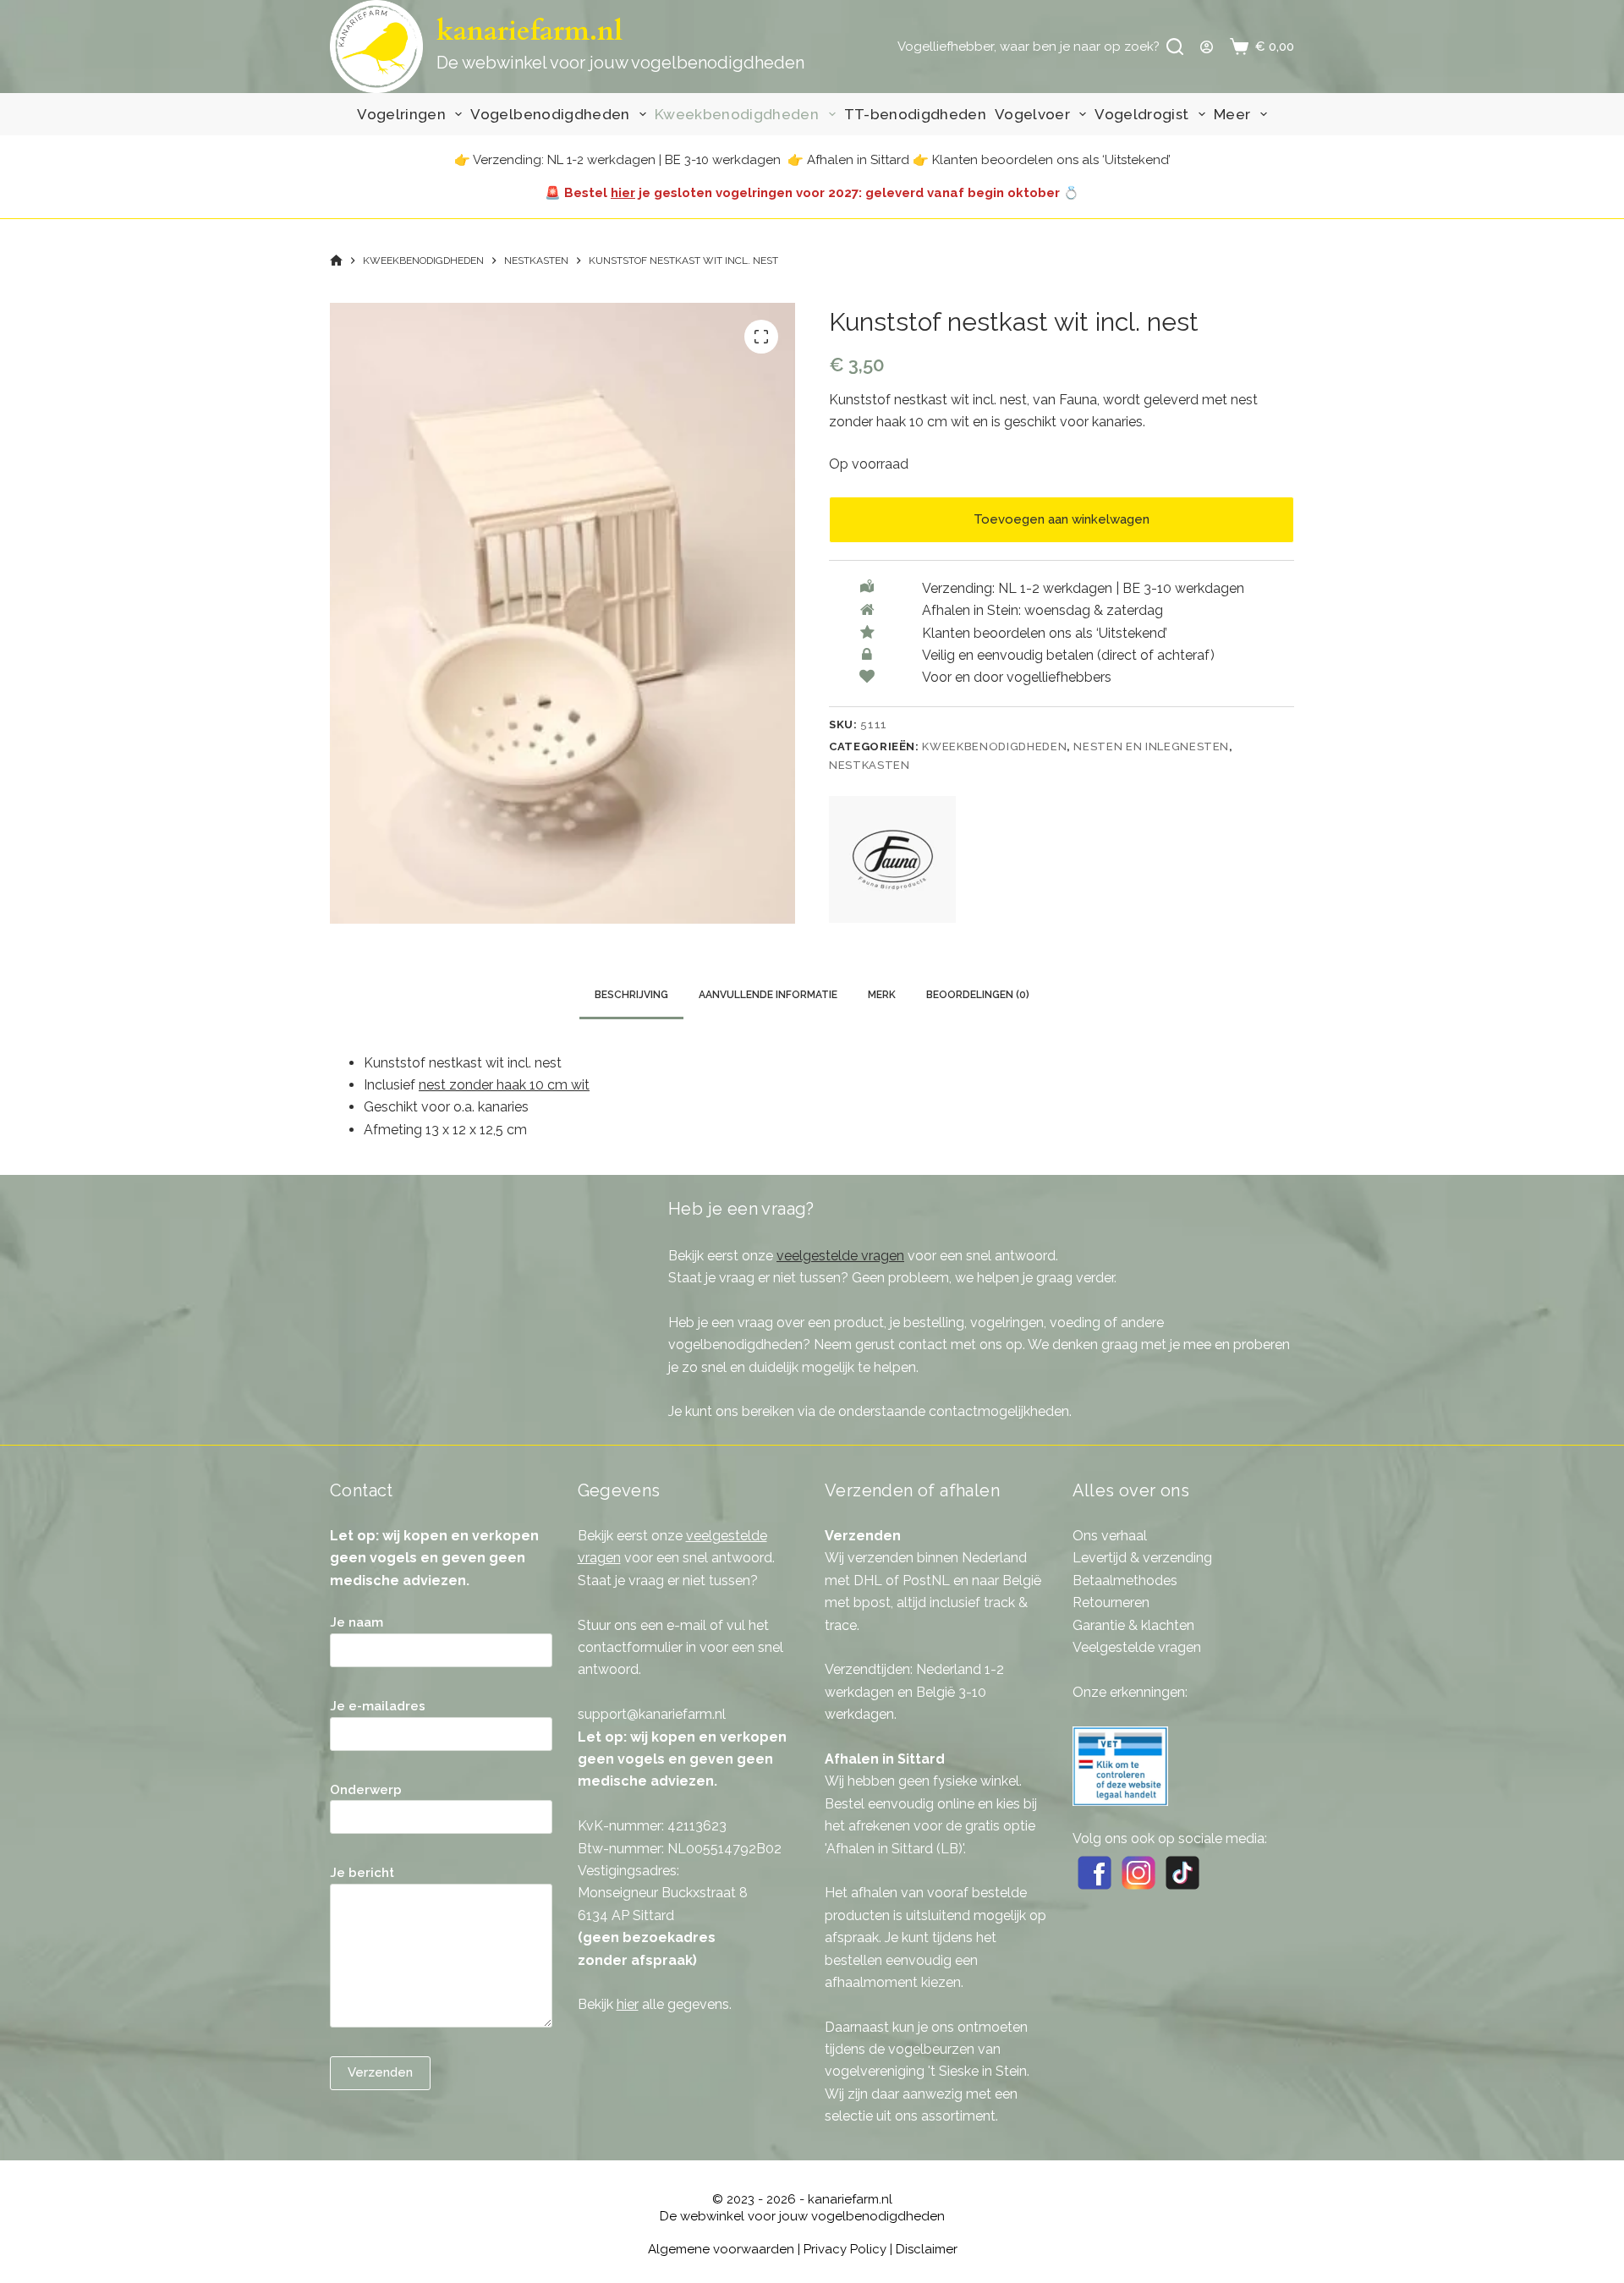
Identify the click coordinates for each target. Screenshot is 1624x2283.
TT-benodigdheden (915, 114)
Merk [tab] (882, 995)
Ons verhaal (1110, 1536)
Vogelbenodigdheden (550, 114)
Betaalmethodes (1125, 1581)
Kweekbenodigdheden (737, 114)
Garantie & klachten (1133, 1625)
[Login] (1207, 47)
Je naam (357, 1622)
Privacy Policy (845, 2249)
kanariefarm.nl (529, 31)
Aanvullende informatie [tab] (768, 995)
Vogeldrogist (1141, 114)
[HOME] (336, 261)
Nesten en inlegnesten (1151, 746)
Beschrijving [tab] (631, 995)
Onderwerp (366, 1790)
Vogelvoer (1032, 114)
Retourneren (1111, 1602)
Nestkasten (870, 765)
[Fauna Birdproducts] (892, 859)
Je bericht (362, 1873)
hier (623, 193)
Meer (1232, 114)
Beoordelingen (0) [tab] (978, 995)
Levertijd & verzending (1142, 1558)
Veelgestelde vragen (1137, 1647)
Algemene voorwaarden (721, 2249)
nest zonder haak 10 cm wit (504, 1085)
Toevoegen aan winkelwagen (1062, 519)
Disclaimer (927, 2249)
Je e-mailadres (378, 1706)
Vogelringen (401, 114)
